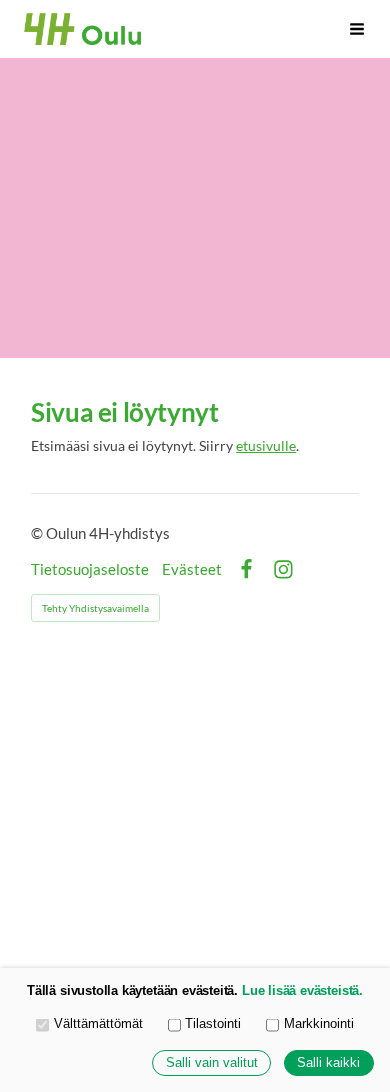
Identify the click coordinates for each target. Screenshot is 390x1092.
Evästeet (192, 569)
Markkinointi (319, 1024)
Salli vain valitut (212, 1063)
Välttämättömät (98, 1024)
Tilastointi (213, 1024)
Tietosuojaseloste (90, 569)
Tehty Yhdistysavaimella (95, 608)
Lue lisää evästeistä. (302, 991)
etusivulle (266, 445)
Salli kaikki (328, 1063)
